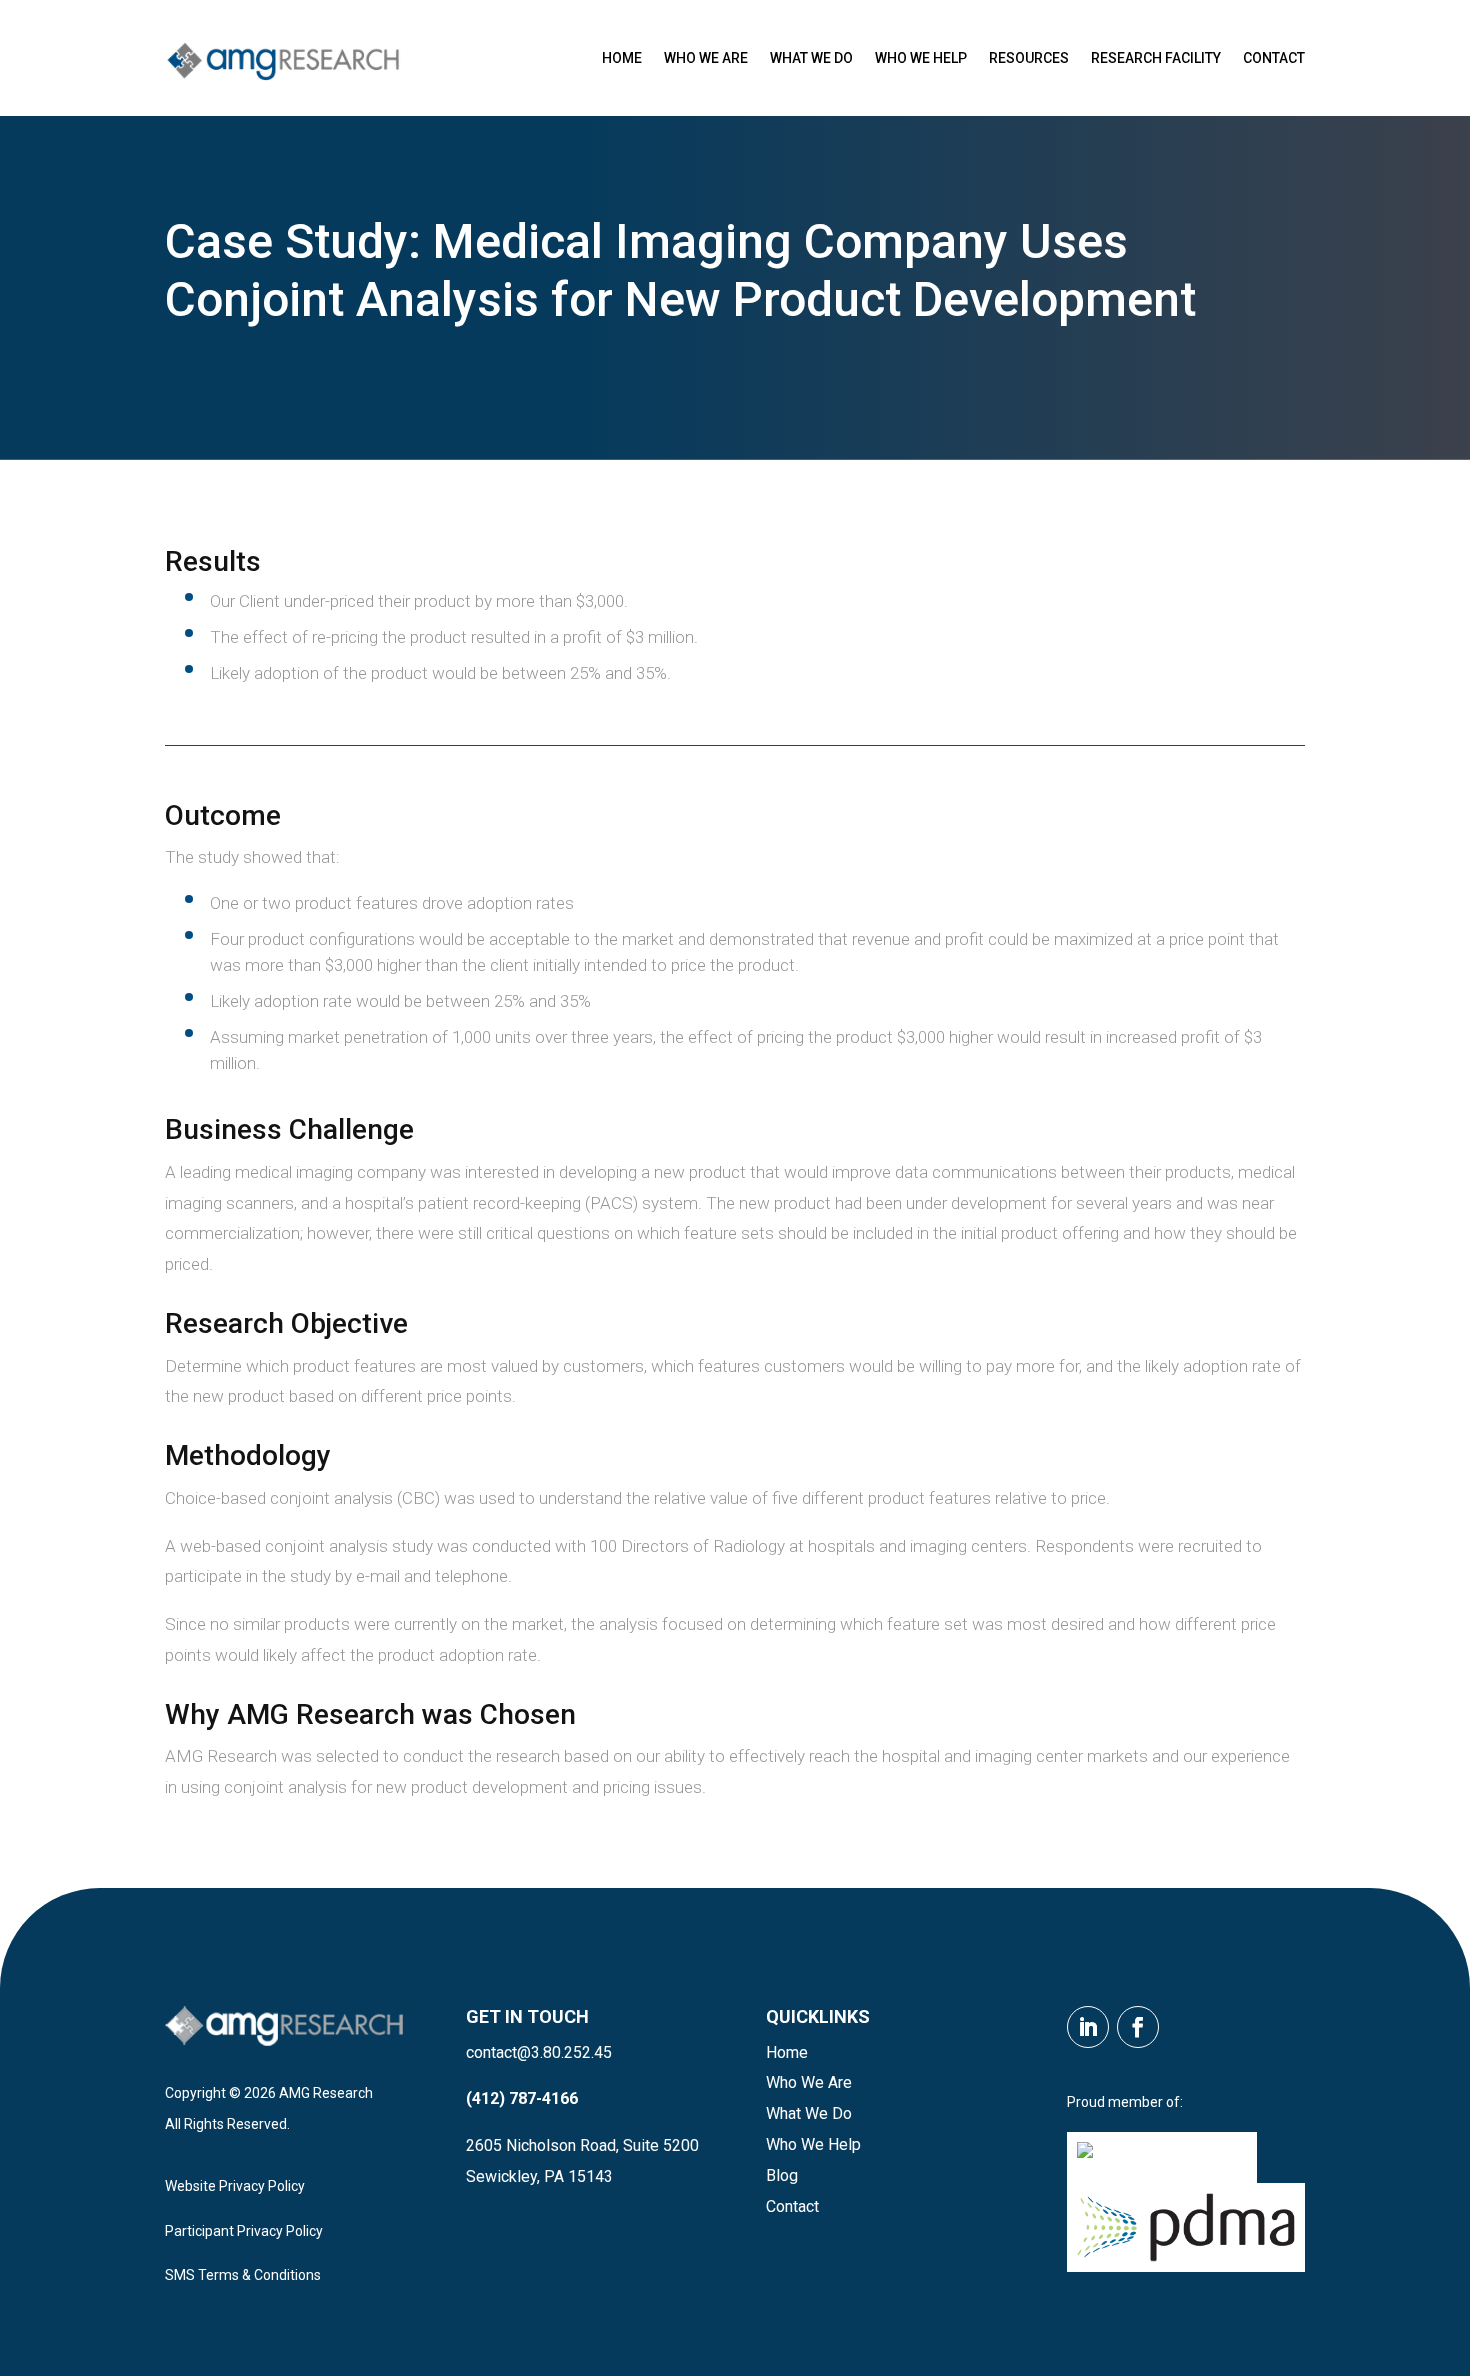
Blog (782, 2175)
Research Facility (1156, 58)
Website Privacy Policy (235, 2186)
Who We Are (706, 58)
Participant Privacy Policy (244, 2231)
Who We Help (921, 58)
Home (622, 58)
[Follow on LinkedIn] (1088, 2027)
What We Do (811, 58)
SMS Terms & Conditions (243, 2275)
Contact (1274, 58)
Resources (1029, 58)
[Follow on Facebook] (1138, 2027)
